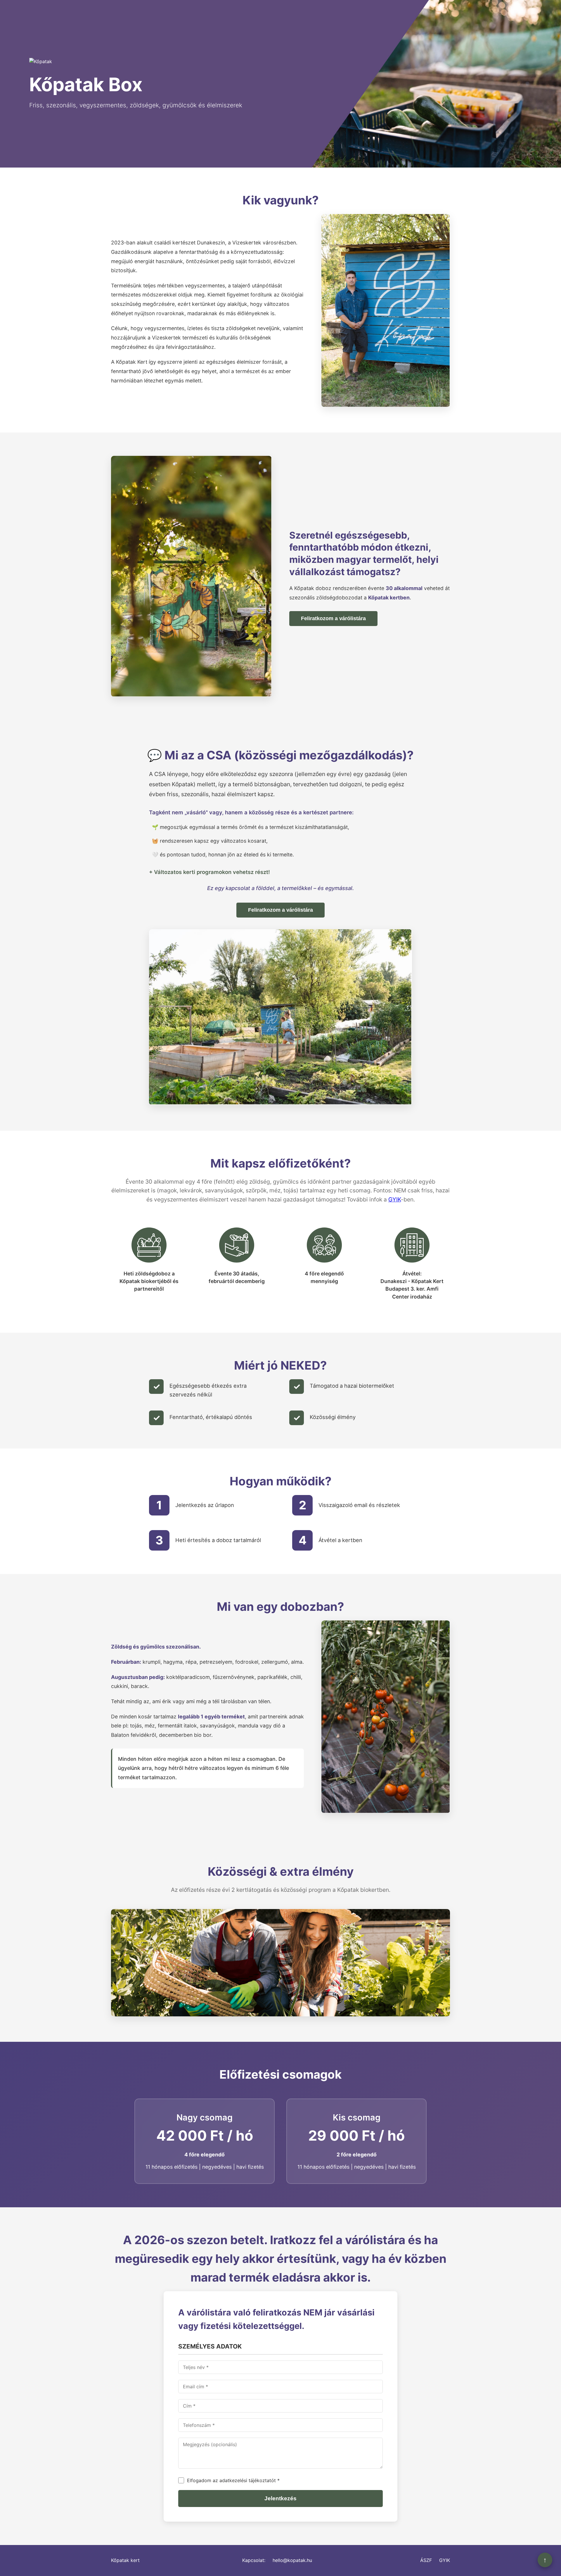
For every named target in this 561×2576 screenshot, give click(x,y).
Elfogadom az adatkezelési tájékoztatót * (233, 2480)
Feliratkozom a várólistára (333, 618)
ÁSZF (426, 2560)
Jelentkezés (280, 2498)
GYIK (395, 1199)
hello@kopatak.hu (292, 2560)
